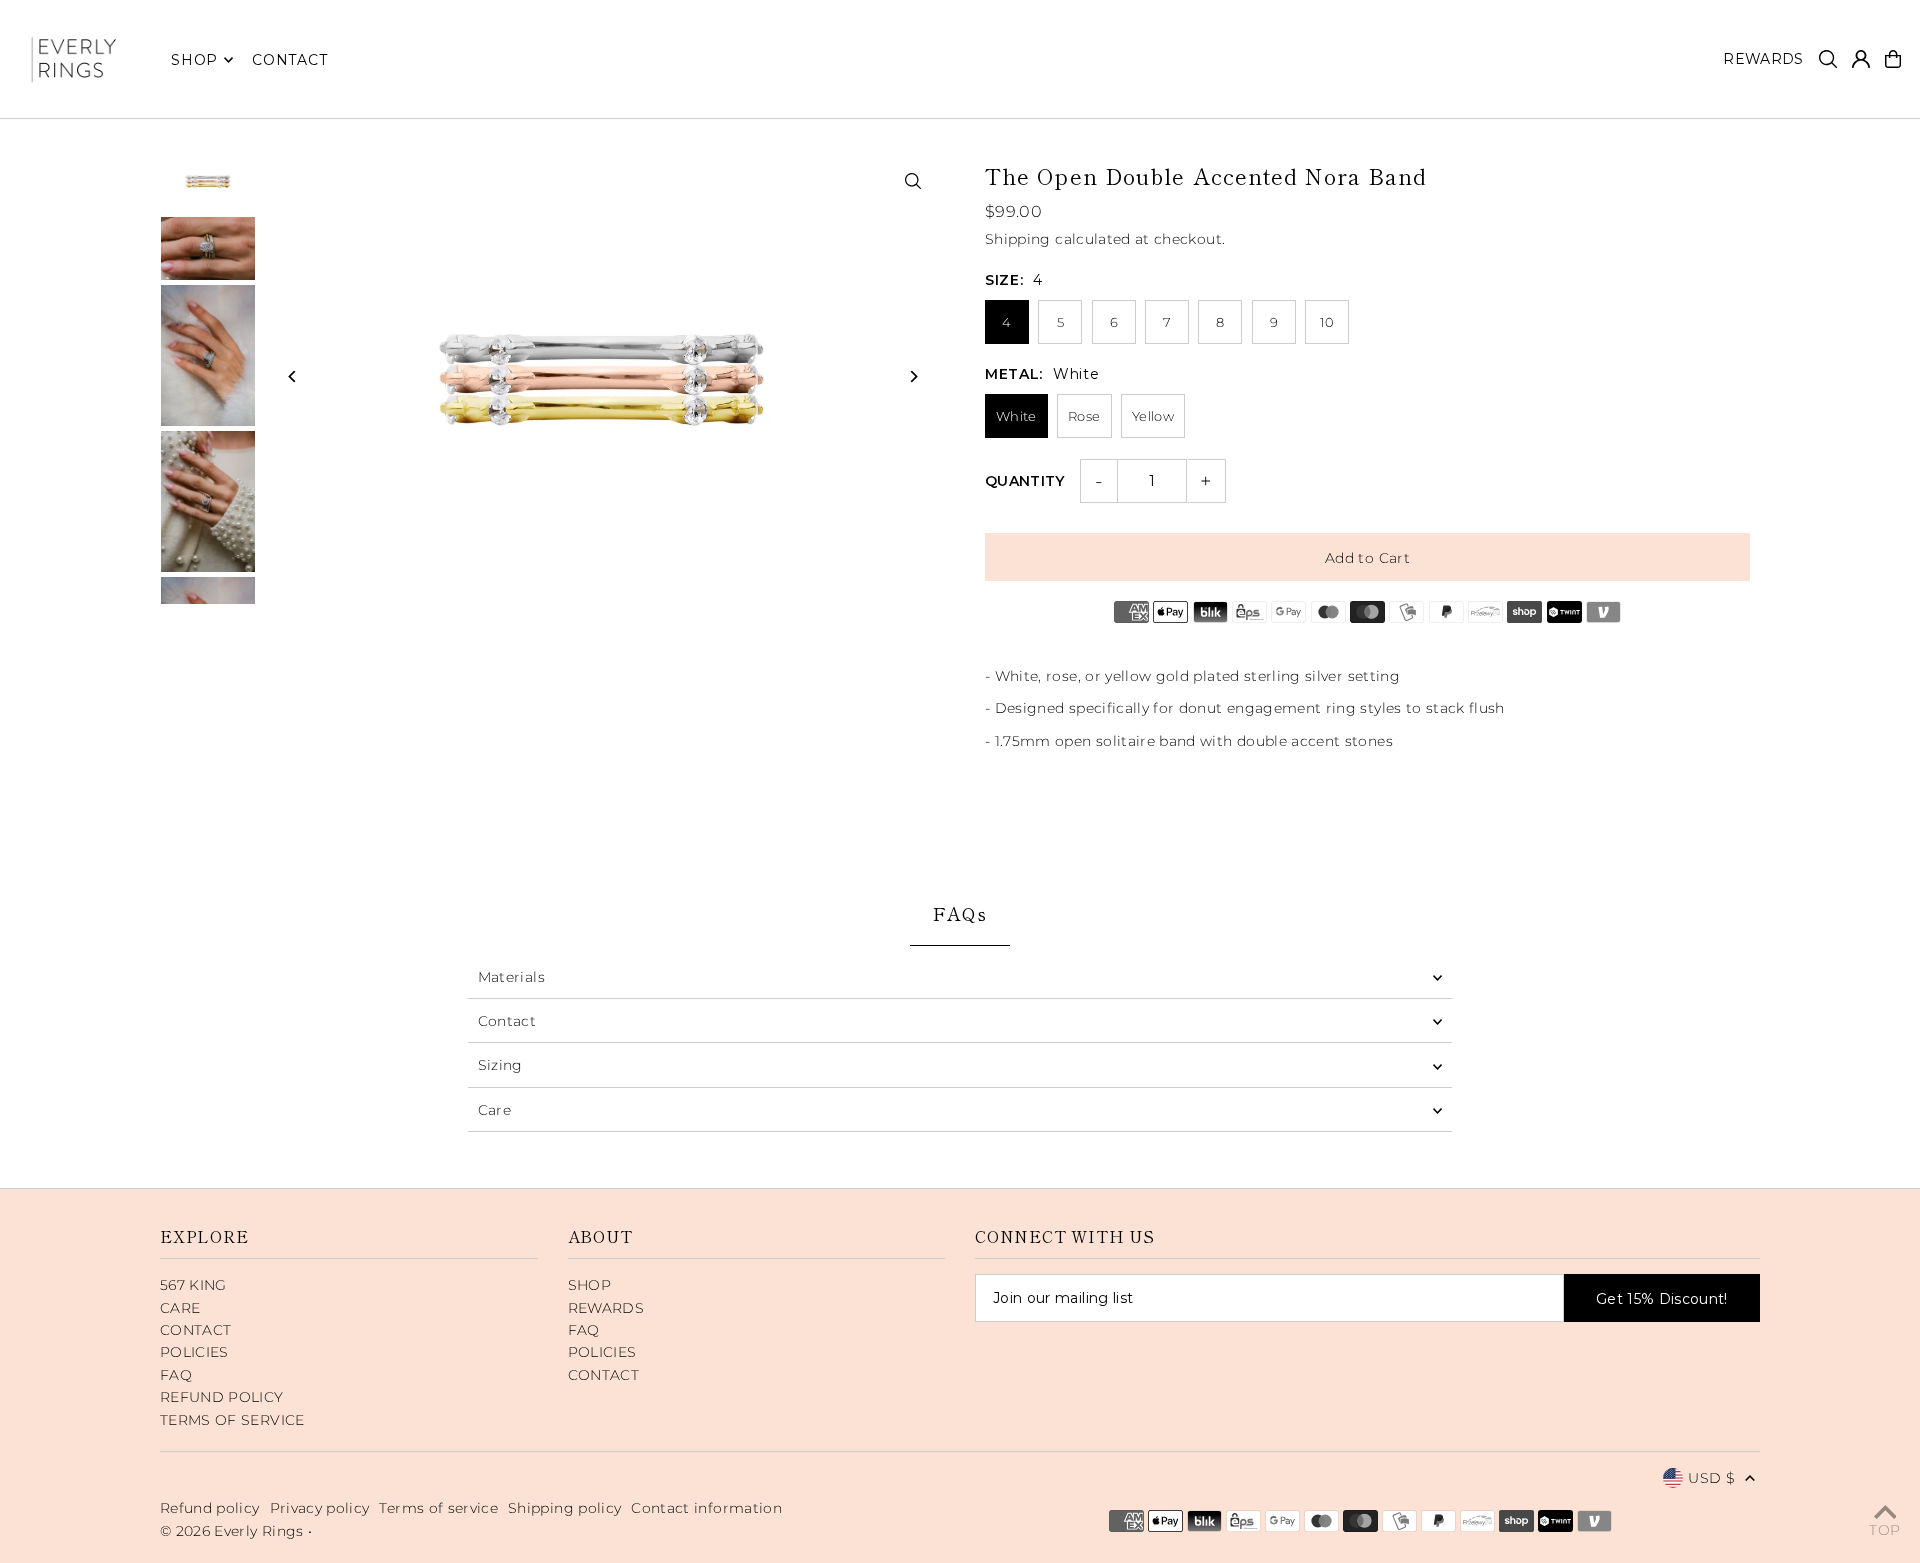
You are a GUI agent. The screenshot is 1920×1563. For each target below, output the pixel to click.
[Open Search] (1828, 59)
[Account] (1861, 59)
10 (1327, 322)
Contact (507, 1021)
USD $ (1711, 1478)
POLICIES (194, 1352)
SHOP (194, 60)
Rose (1084, 416)
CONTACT (195, 1330)
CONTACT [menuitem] (289, 60)
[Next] (912, 376)
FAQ (176, 1375)
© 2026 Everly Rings (234, 1531)
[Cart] (1893, 59)
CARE (180, 1308)
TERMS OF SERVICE (232, 1420)
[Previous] (292, 376)
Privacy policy (320, 1508)
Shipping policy (564, 1508)
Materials (511, 977)
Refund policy (210, 1508)
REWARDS (606, 1308)
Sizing (500, 1065)
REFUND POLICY (222, 1397)
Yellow (1153, 416)
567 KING (193, 1285)
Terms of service (438, 1508)
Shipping (1018, 239)
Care (494, 1110)
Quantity (1025, 481)
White (1016, 416)
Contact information (706, 1508)
